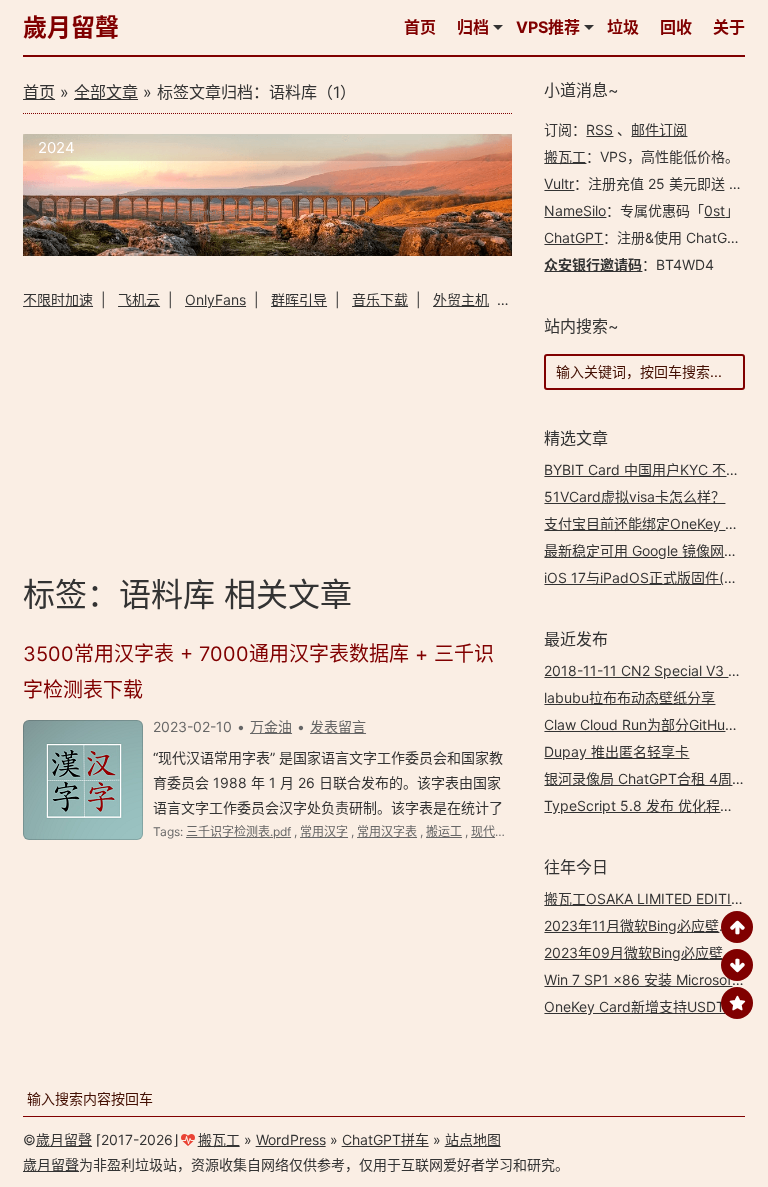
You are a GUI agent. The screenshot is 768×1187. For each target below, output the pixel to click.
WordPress (291, 1139)
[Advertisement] (267, 439)
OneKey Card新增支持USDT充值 (648, 1006)
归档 (473, 27)
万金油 (271, 726)
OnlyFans (215, 299)
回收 (676, 27)
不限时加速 (58, 299)
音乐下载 (380, 299)
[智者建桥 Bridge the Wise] (267, 250)
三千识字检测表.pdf (238, 831)
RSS (599, 129)
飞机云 (139, 299)
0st (714, 210)
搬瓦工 (565, 156)
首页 (420, 27)
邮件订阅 (659, 129)
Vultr (559, 183)
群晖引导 (299, 299)
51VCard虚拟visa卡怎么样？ (634, 496)
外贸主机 (461, 299)
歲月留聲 (71, 27)
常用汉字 (324, 831)
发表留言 (338, 726)
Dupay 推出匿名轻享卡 (616, 751)
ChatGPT (573, 237)
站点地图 (473, 1139)
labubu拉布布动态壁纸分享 (629, 697)
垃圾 (623, 27)
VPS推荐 (548, 27)
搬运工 (444, 831)
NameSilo (575, 210)
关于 (729, 27)
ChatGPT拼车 (385, 1139)
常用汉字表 (387, 831)
